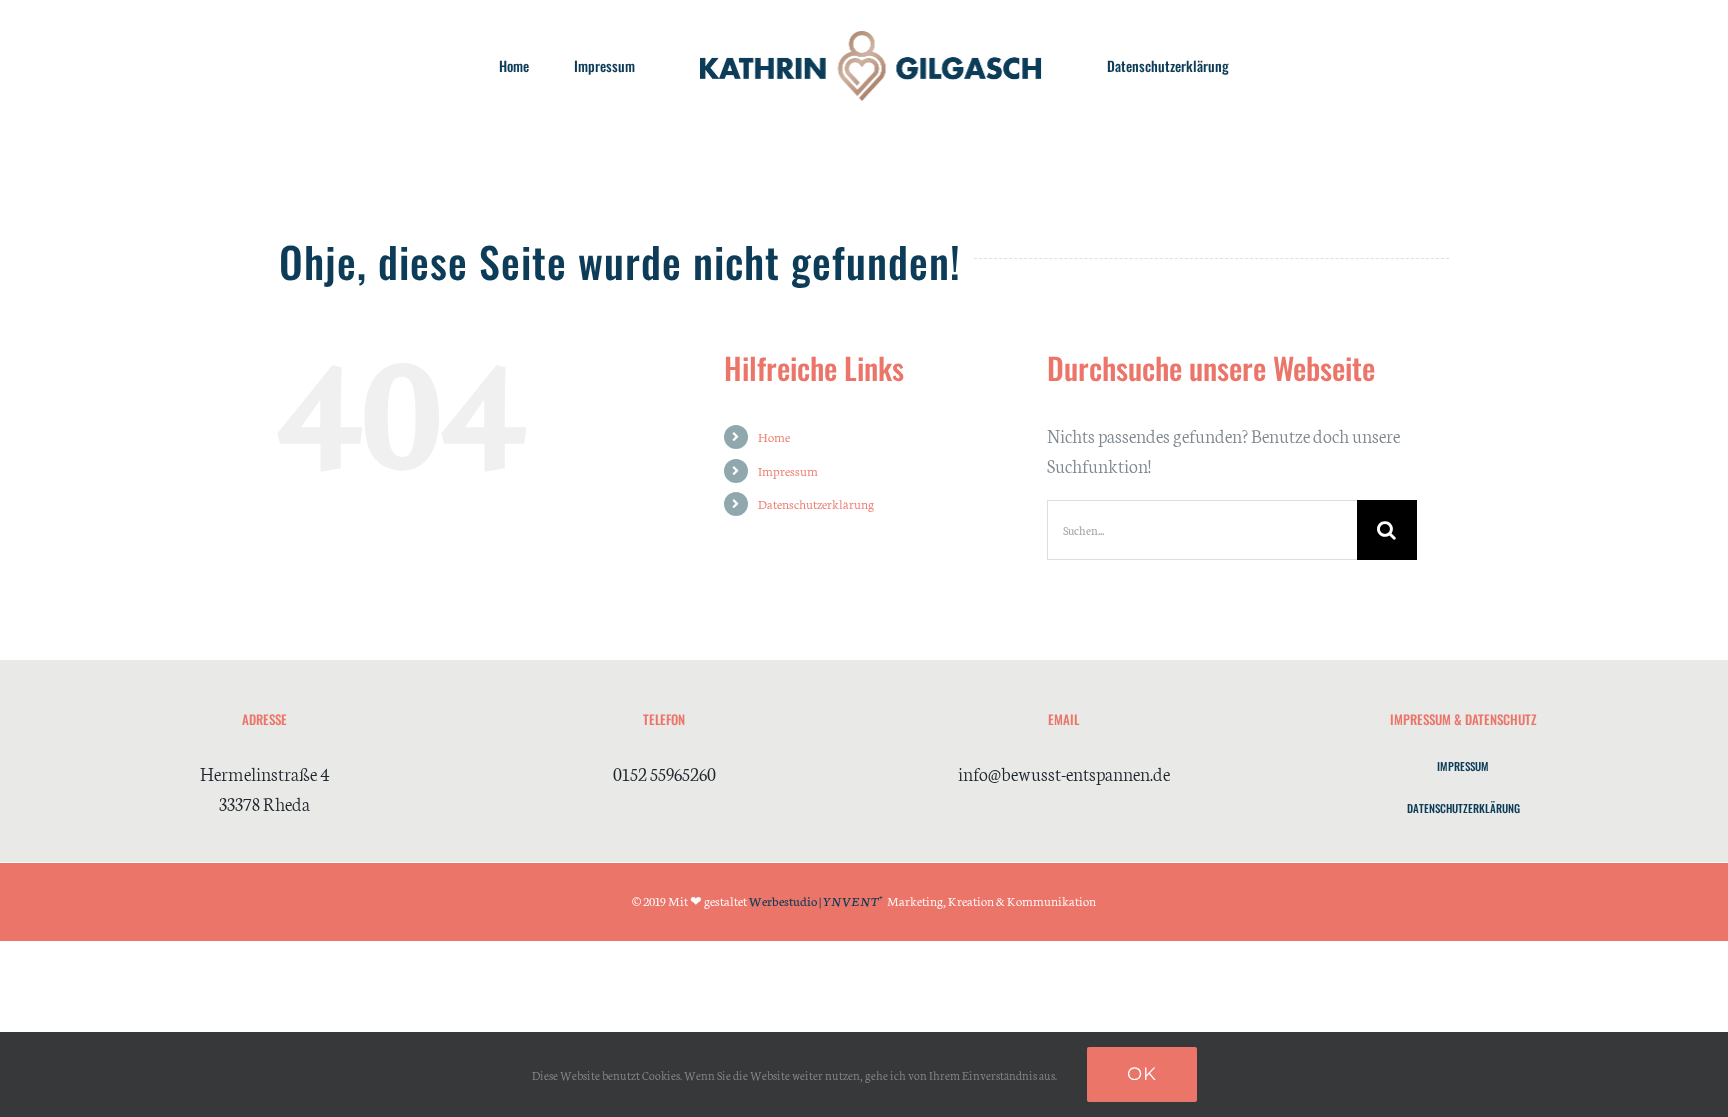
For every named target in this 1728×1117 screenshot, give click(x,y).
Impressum (788, 470)
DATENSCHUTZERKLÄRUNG (1463, 808)
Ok (1142, 1074)
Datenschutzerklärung (816, 503)
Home (774, 436)
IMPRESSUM (1463, 766)
